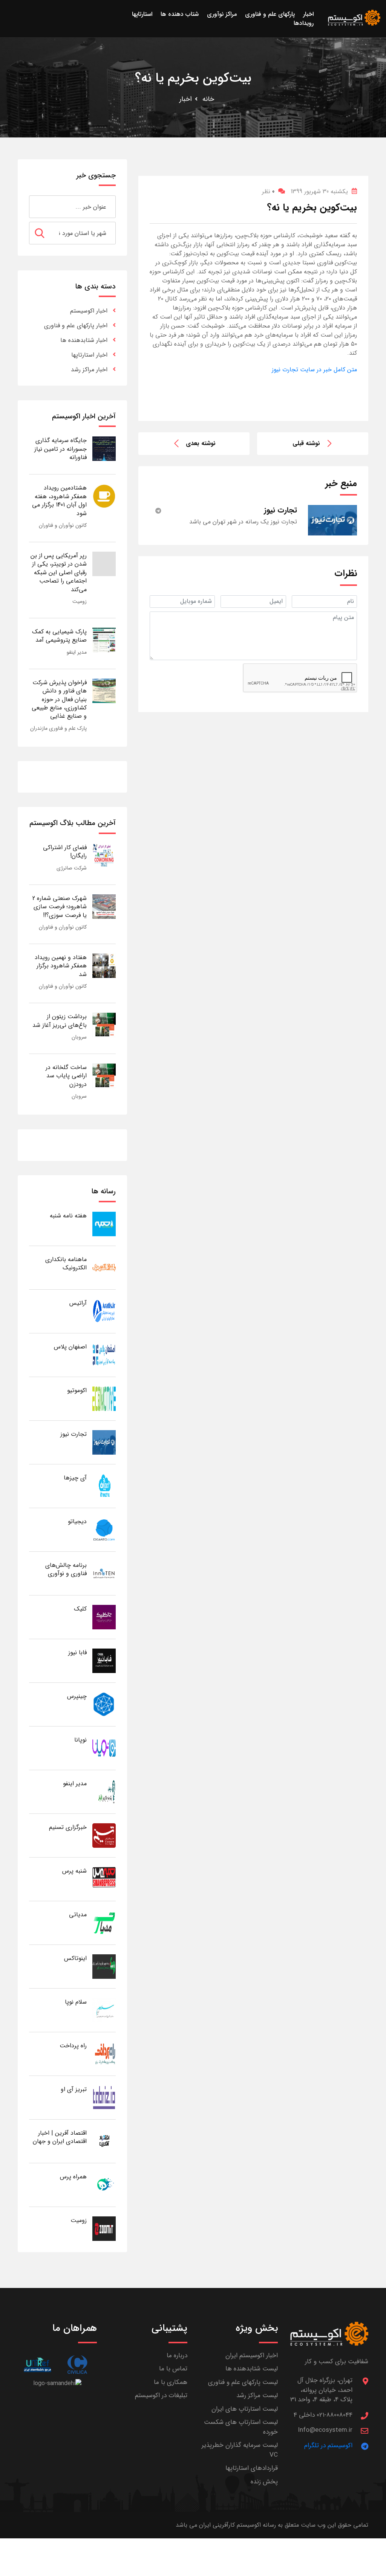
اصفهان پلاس (70, 1347)
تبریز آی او (74, 2089)
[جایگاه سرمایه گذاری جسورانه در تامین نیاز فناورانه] (104, 448)
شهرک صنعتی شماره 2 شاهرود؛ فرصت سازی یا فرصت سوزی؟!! (60, 907)
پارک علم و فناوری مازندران (58, 728)
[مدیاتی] (104, 1922)
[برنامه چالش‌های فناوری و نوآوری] (104, 1573)
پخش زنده (264, 2482)
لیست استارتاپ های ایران (245, 2409)
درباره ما (177, 2356)
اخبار (186, 99)
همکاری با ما (171, 2382)
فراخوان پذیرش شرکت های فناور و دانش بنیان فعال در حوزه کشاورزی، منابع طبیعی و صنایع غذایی (59, 699)
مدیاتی (78, 1915)
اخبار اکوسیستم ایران (252, 2356)
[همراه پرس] (104, 2185)
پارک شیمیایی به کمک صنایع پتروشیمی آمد (59, 636)
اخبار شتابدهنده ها (84, 340)
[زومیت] (104, 2228)
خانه (208, 99)
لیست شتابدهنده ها (252, 2369)
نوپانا (80, 1740)
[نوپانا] (104, 1748)
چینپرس (77, 1696)
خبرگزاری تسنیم (68, 1827)
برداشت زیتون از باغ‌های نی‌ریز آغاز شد (60, 1021)
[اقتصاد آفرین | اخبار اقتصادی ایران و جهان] (104, 2141)
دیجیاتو (77, 1521)
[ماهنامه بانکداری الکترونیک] (104, 1267)
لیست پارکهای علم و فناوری (243, 2382)
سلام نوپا (76, 2002)
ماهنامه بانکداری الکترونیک (66, 1264)
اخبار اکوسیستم (89, 311)
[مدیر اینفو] (104, 1791)
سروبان (79, 1037)
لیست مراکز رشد (257, 2395)
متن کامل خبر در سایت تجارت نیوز (314, 370)
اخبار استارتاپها (89, 355)
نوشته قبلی (306, 443)
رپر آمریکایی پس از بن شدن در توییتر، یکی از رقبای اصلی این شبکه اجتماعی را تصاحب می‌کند (59, 573)
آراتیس (78, 1303)
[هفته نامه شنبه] (104, 1224)
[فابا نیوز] (104, 1660)
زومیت (80, 601)
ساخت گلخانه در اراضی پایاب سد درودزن (66, 1076)
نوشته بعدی (201, 443)
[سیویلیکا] (77, 2365)
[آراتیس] (104, 1311)
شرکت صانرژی (72, 868)
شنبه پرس (74, 1871)
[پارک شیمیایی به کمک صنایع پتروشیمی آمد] (104, 640)
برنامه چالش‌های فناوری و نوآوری (66, 1569)
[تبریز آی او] (104, 2097)
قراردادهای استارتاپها (252, 2468)
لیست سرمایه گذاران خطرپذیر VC (240, 2450)
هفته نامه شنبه (68, 1216)
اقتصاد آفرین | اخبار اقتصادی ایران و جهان (60, 2137)
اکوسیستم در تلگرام (328, 2446)
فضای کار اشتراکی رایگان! (65, 852)
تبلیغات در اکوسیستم (161, 2395)
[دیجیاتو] (104, 1529)
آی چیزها (75, 1478)
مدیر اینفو (77, 652)
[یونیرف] (38, 2365)
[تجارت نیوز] (104, 1442)
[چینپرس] (104, 1704)
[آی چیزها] (104, 1486)
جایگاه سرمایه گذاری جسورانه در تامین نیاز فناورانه (61, 449)
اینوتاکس (75, 1958)
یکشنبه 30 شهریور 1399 (319, 191)
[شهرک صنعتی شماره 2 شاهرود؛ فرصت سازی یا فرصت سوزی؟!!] (104, 906)
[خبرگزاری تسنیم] (104, 1835)
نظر (268, 191)
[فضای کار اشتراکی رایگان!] (104, 855)
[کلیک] (104, 1617)
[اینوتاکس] (104, 1966)
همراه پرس (73, 2177)
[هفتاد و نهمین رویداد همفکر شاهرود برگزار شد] (104, 965)
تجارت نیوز (74, 1434)
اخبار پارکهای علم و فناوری (76, 326)
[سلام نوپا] (104, 2010)
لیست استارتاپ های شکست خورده (241, 2427)
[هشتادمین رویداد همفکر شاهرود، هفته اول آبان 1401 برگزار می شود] (104, 496)
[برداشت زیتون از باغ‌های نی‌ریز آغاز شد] (104, 1024)
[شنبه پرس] (104, 1879)
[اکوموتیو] (104, 1398)
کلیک (80, 1609)
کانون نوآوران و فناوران (63, 525)
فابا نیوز (77, 1653)
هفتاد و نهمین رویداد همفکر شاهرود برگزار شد (61, 966)
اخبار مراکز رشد (89, 370)
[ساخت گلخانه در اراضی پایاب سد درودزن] (104, 1075)
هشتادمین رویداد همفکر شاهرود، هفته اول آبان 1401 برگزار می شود (59, 500)
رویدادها (304, 23)
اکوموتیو (77, 1390)
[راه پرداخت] (104, 2054)
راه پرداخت (73, 2046)
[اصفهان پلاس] (104, 1355)
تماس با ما (173, 2369)
